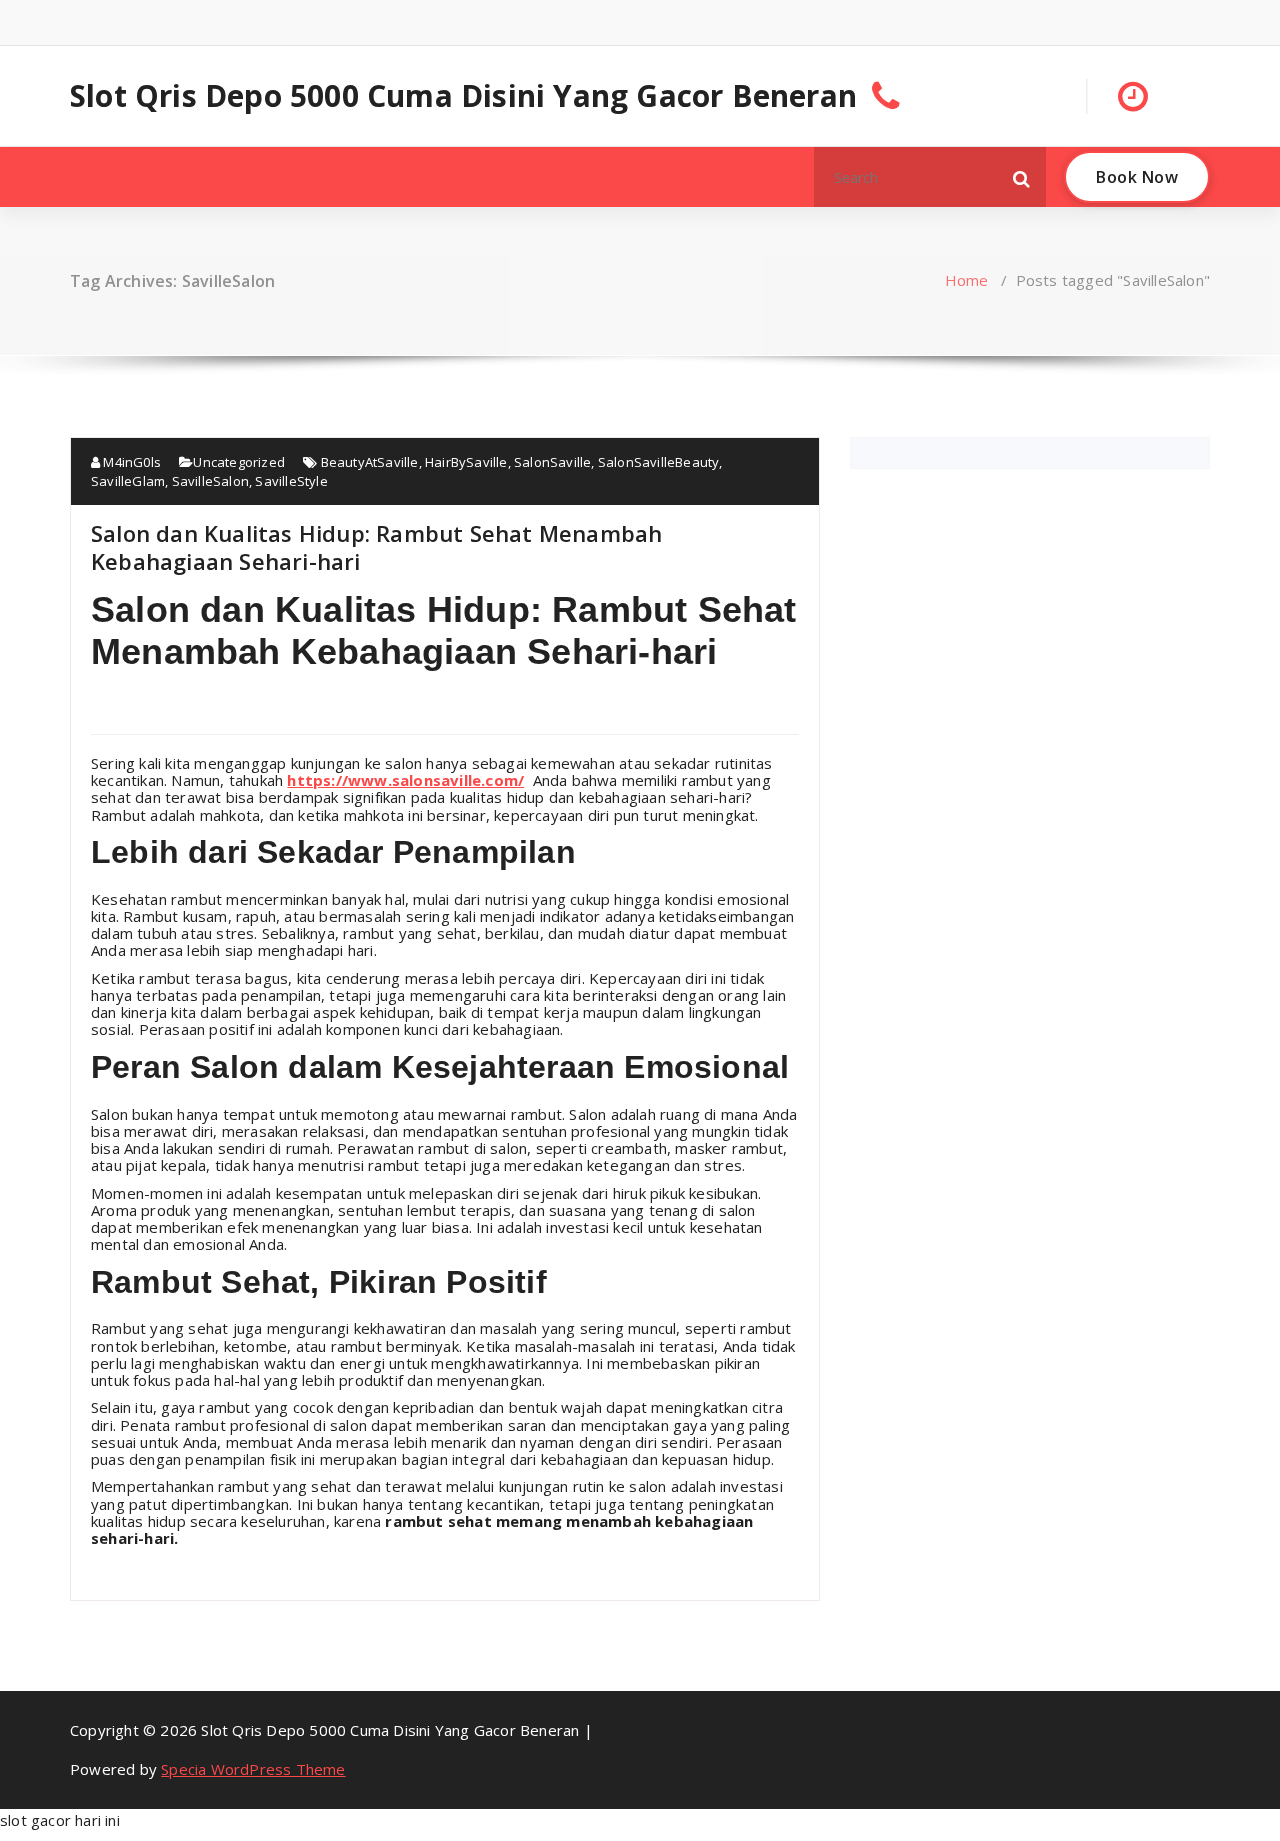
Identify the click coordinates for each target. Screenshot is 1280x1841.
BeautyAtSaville (370, 462)
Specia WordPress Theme (253, 1769)
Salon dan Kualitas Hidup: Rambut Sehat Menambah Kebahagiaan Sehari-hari (376, 547)
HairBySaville (466, 462)
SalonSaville (552, 462)
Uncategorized (239, 462)
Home (967, 280)
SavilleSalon (210, 481)
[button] (1022, 177)
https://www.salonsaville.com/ (405, 780)
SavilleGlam (128, 481)
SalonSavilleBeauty (659, 462)
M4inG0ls (130, 462)
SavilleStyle (291, 481)
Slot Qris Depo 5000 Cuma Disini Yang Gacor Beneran (463, 96)
